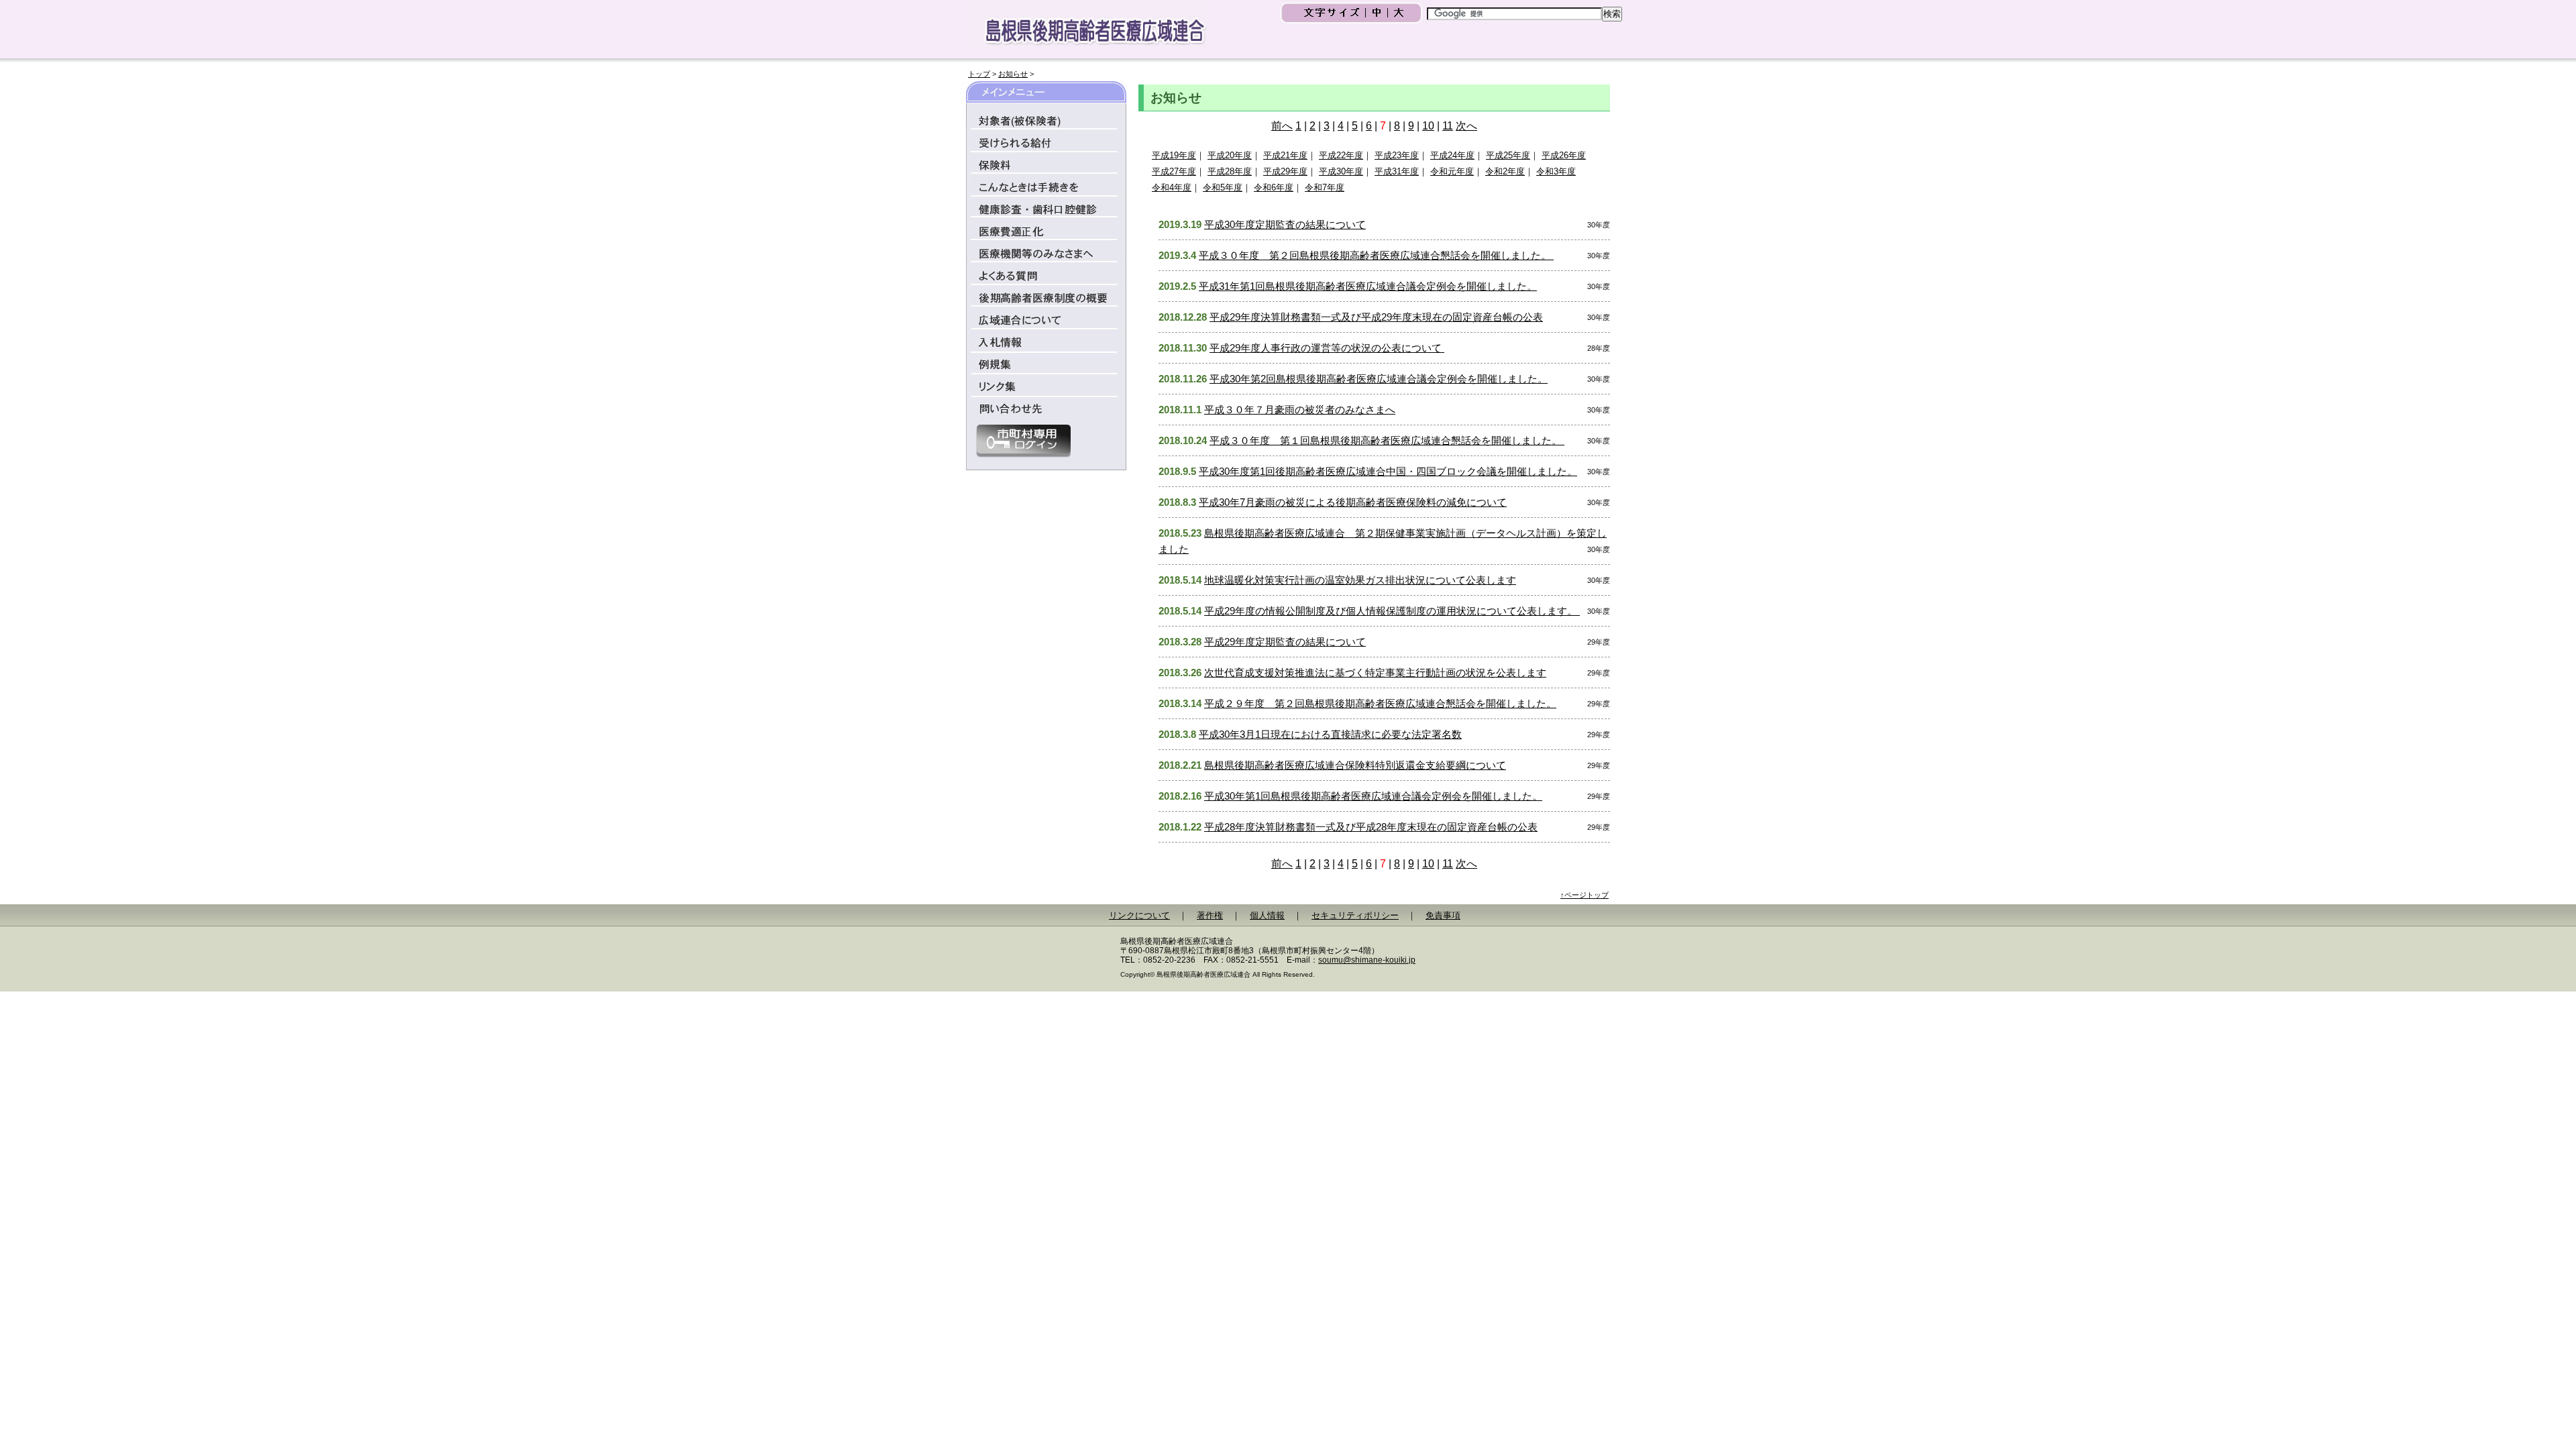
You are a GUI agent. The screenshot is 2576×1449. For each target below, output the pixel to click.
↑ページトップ (1585, 895)
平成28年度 (1230, 171)
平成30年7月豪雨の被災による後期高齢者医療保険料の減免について (1353, 502)
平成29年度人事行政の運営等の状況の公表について (1327, 348)
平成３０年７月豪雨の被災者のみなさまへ (1300, 410)
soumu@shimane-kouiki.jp (1367, 960)
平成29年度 (1285, 171)
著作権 (1210, 915)
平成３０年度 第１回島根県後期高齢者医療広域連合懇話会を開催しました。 (1387, 440)
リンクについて (1139, 915)
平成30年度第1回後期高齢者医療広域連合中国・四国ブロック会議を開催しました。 (1388, 471)
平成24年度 (1452, 155)
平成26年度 (1564, 155)
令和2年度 (1505, 171)
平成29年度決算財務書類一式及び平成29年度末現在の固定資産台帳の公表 (1376, 317)
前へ (1282, 126)
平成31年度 (1397, 171)
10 (1428, 126)
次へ (1466, 126)
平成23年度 (1397, 155)
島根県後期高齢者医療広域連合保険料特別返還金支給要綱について (1355, 765)
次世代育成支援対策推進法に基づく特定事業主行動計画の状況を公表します (1375, 673)
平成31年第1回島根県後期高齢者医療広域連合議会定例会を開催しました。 (1368, 286)
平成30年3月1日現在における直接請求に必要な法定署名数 (1330, 734)
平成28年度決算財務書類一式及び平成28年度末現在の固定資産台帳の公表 (1371, 827)
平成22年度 (1341, 155)
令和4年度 (1172, 187)
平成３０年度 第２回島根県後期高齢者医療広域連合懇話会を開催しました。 (1376, 255)
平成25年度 (1508, 155)
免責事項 (1443, 915)
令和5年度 (1223, 187)
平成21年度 (1285, 155)
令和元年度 (1452, 171)
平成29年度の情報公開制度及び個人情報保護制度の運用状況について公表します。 (1392, 611)
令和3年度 (1556, 171)
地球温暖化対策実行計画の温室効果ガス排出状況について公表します (1360, 580)
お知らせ (1013, 74)
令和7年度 (1325, 187)
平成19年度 (1174, 155)
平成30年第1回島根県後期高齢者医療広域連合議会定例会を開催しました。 (1373, 796)
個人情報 (1267, 915)
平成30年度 (1341, 171)
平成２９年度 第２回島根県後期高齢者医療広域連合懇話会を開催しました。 (1380, 703)
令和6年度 (1274, 187)
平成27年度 (1174, 171)
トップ (979, 74)
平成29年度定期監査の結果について (1285, 642)
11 (1448, 126)
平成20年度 (1230, 155)
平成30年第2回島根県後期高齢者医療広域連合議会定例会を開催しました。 (1379, 379)
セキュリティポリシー (1355, 915)
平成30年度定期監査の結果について (1285, 224)
